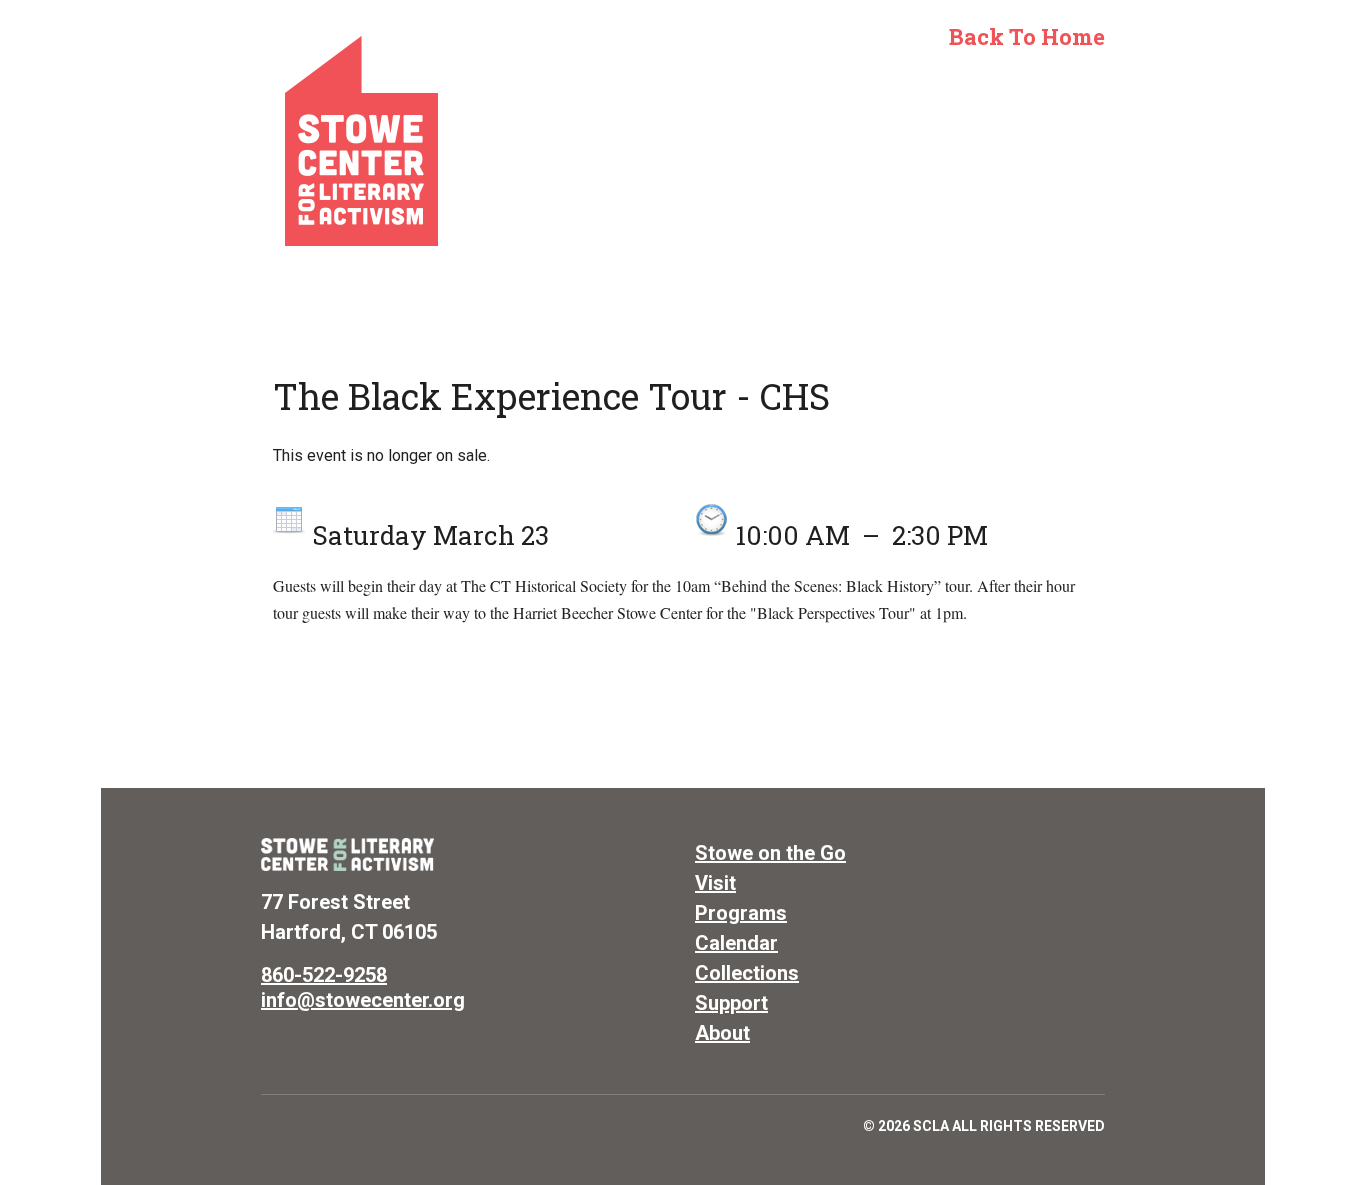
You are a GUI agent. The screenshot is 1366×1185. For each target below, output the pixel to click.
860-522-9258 (324, 975)
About (722, 1033)
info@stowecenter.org (363, 1000)
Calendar (736, 943)
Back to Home (1027, 36)
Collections (747, 973)
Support (731, 1003)
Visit (715, 883)
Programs (741, 913)
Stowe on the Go (770, 853)
